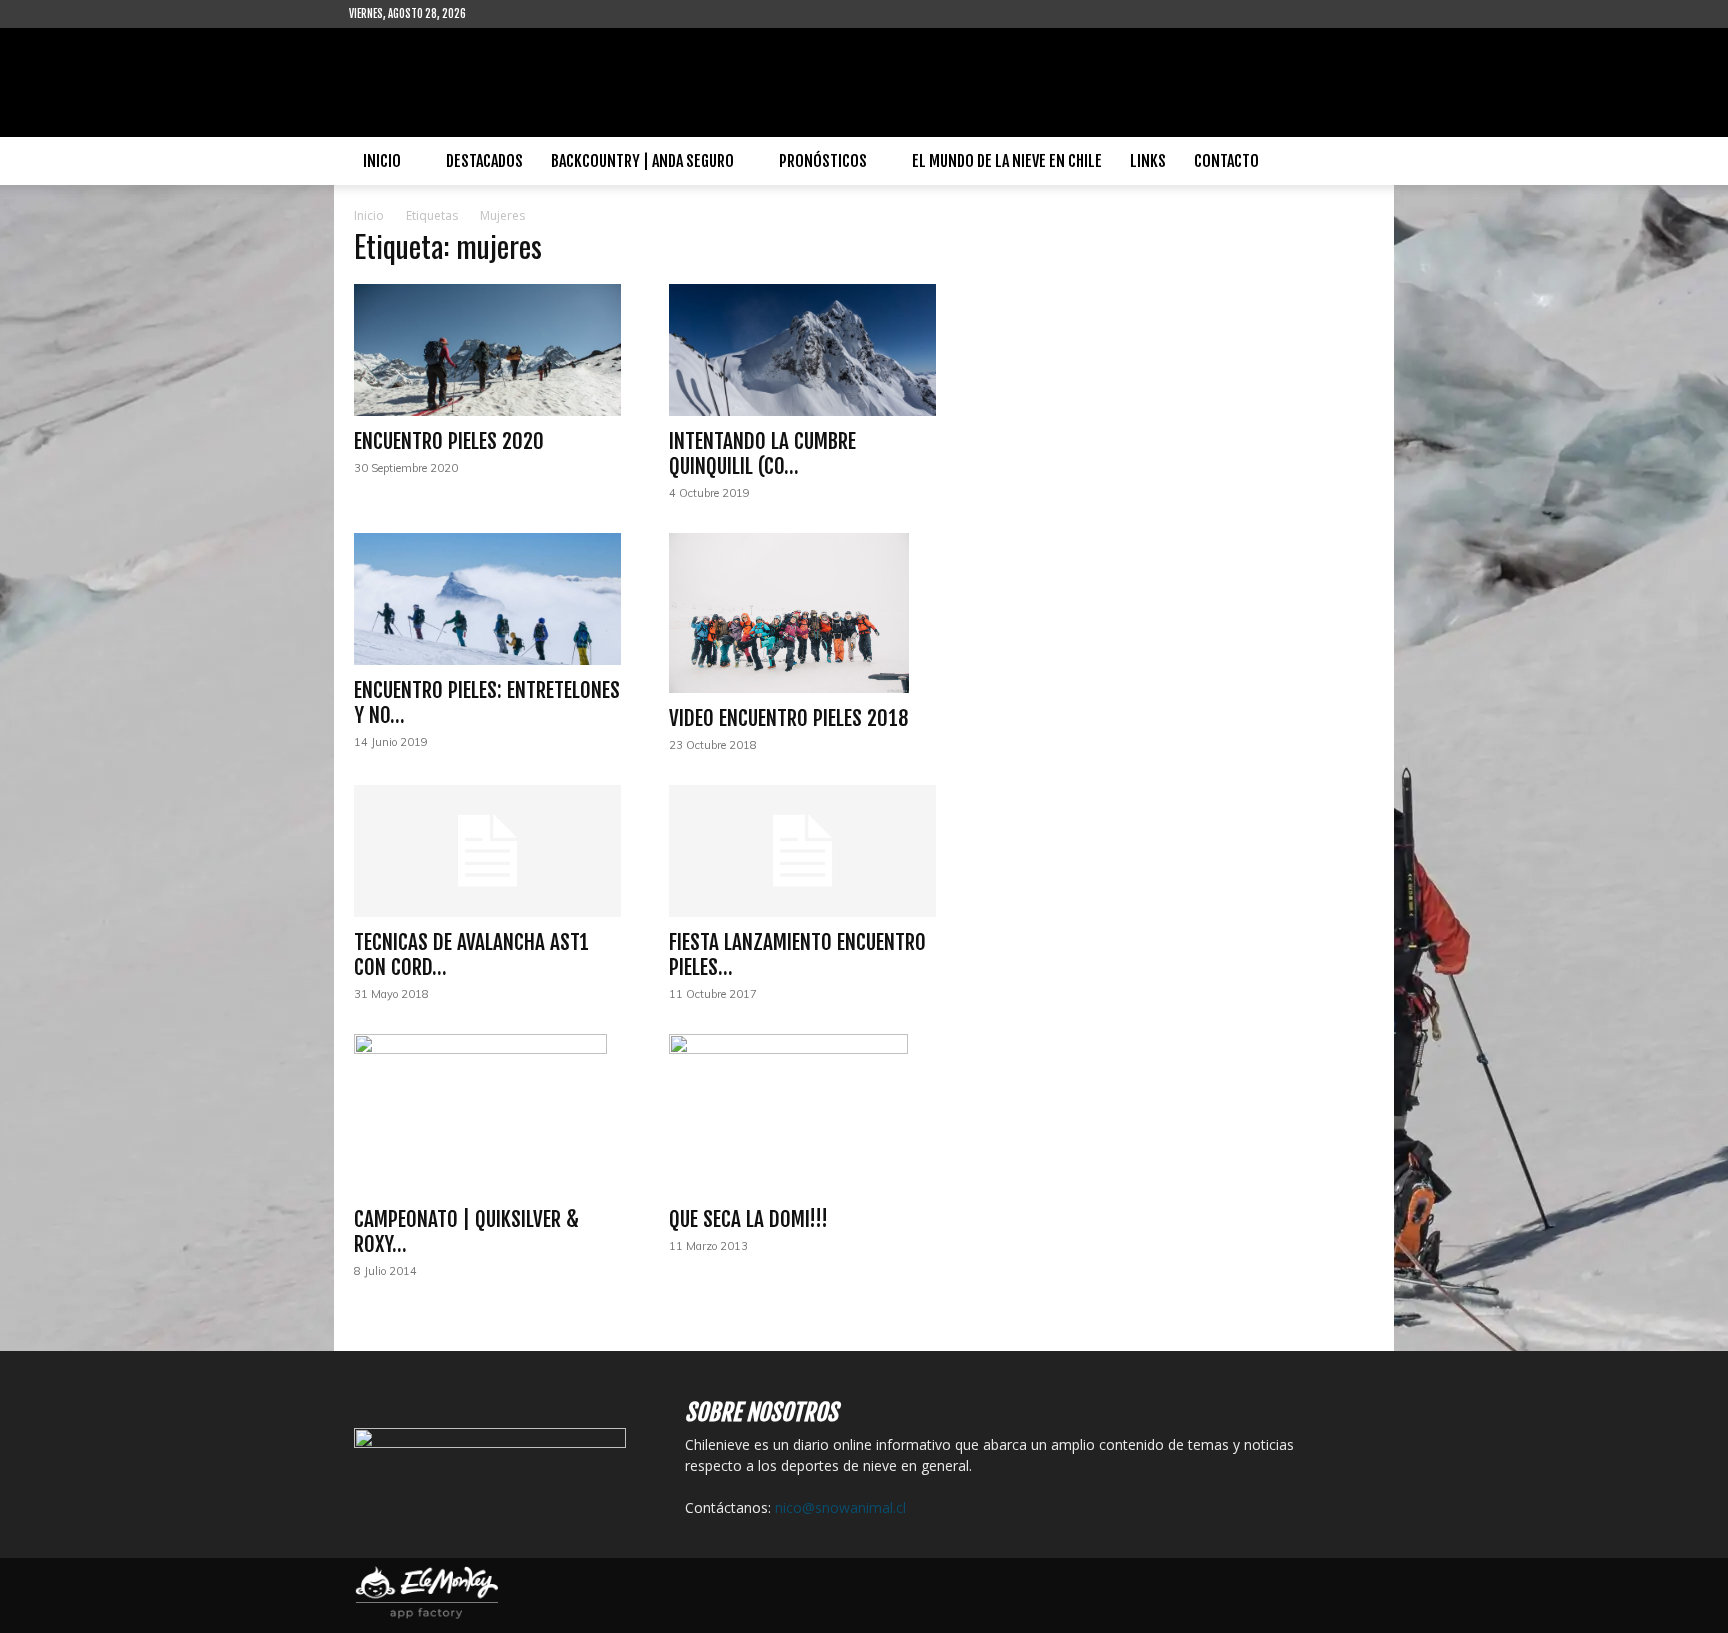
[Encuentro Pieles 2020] (487, 350)
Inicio (382, 161)
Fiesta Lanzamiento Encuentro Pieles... (797, 954)
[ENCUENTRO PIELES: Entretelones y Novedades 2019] (487, 599)
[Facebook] (513, 14)
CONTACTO (1226, 161)
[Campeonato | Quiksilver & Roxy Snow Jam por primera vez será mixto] (487, 1114)
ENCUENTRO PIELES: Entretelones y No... (487, 702)
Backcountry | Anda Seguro (642, 161)
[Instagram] (546, 14)
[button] (1355, 162)
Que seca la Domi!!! (748, 1219)
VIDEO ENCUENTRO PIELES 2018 (788, 718)
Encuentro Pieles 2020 (449, 441)
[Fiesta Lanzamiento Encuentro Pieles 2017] (802, 851)
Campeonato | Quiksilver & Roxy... (466, 1231)
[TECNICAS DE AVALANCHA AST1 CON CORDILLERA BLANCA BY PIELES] (487, 851)
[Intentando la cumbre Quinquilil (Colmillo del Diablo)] (802, 350)
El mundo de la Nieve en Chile (1007, 161)
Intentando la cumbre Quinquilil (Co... (762, 453)
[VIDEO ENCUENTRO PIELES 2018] (802, 613)
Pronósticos (823, 161)
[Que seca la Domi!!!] (802, 1114)
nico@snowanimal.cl (840, 1507)
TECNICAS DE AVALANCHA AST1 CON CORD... (471, 954)
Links (1148, 161)
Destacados (484, 161)
